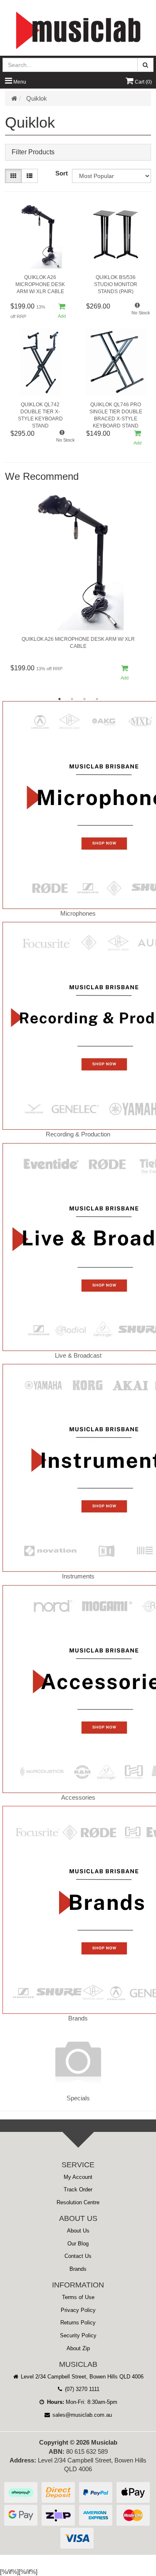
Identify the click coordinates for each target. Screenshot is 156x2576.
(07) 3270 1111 (81, 2389)
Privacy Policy (78, 2310)
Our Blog (78, 2244)
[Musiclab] (78, 30)
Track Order (78, 2189)
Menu (19, 82)
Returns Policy (78, 2323)
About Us (78, 2231)
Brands (78, 2269)
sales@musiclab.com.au (81, 2415)
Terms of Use (78, 2297)
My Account (78, 2177)
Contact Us (78, 2256)
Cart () (143, 82)
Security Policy (78, 2335)
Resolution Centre (78, 2202)
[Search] (145, 65)
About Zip (78, 2348)
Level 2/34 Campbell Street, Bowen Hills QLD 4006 (81, 2377)
